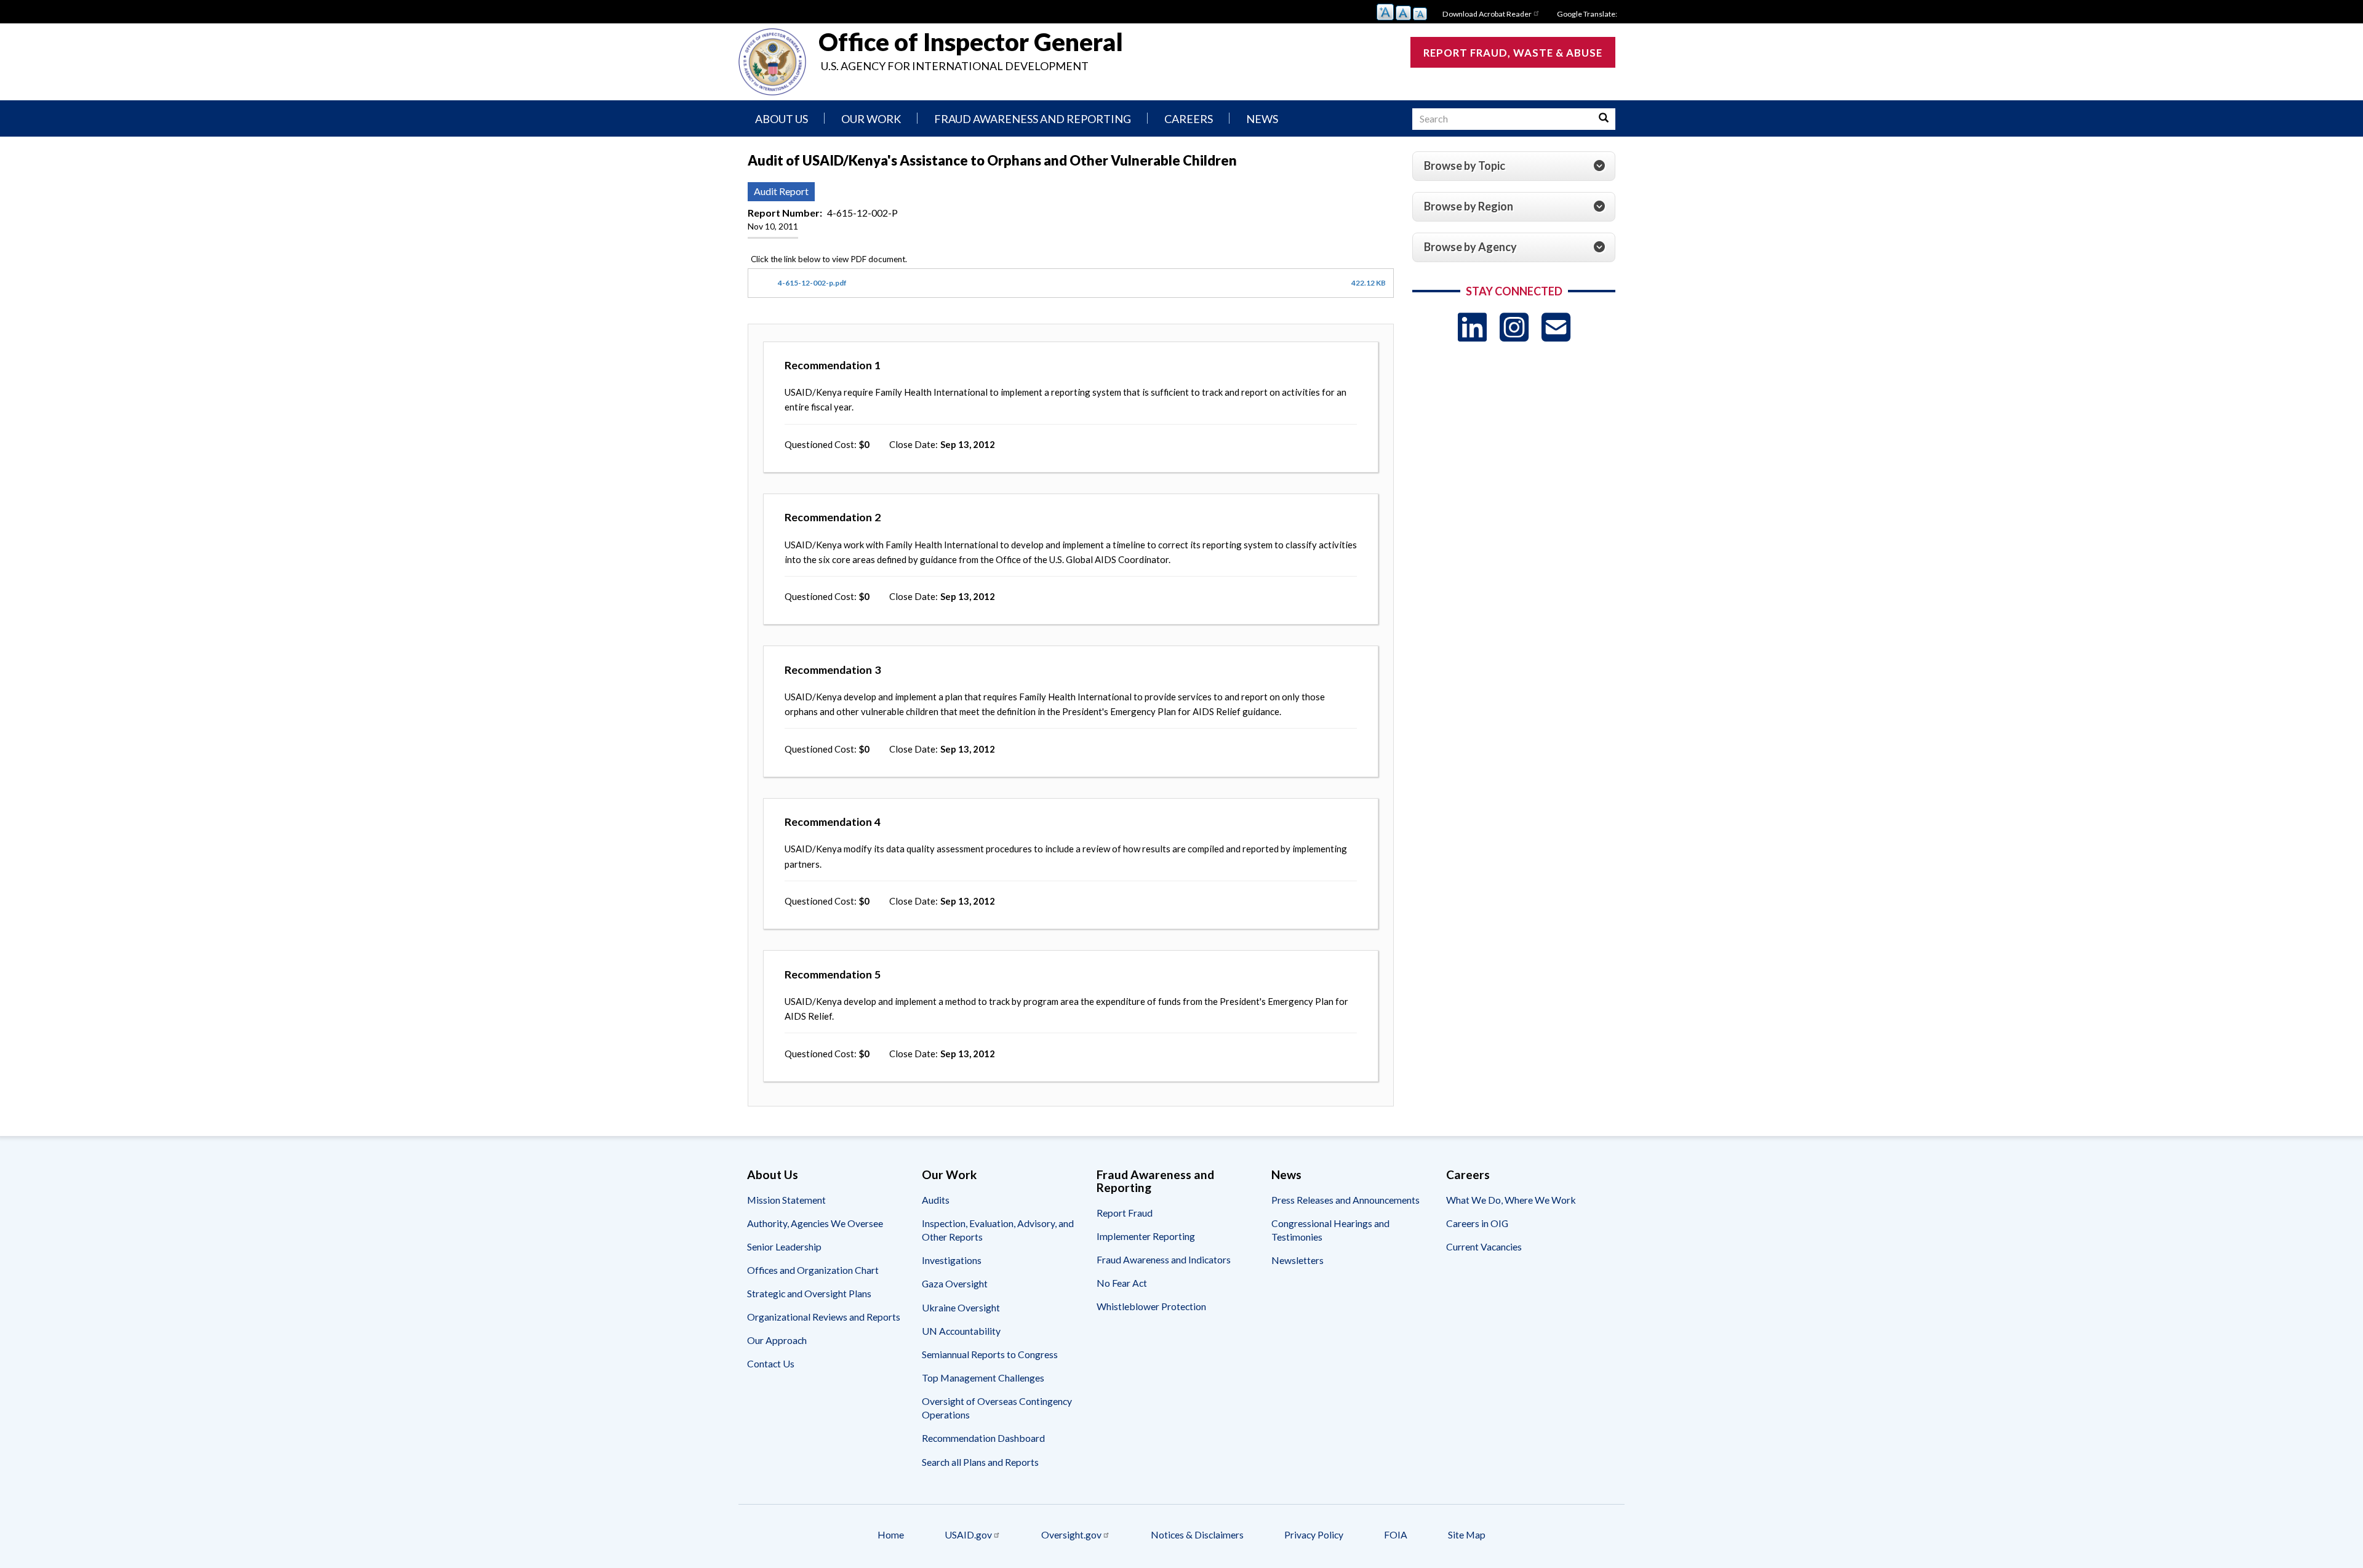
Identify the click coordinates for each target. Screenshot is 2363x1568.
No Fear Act (1122, 1283)
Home (891, 1534)
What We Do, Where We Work (1511, 1200)
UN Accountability (961, 1331)
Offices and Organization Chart (813, 1270)
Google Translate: (1587, 14)
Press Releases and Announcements (1345, 1200)
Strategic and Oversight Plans (809, 1293)
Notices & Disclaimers (1197, 1534)
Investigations (952, 1260)
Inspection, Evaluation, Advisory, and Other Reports (998, 1230)
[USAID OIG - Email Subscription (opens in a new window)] (1556, 327)
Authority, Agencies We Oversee (815, 1223)
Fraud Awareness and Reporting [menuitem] (1033, 119)
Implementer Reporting (1146, 1236)
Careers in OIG (1477, 1223)
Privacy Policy (1314, 1534)
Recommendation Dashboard (983, 1438)
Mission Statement (786, 1200)
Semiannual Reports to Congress (990, 1354)
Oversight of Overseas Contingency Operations (997, 1408)
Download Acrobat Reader (1487, 14)
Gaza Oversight (955, 1283)
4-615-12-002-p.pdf (812, 283)
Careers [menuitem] (1189, 119)
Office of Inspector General (971, 42)
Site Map (1467, 1534)
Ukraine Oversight (961, 1307)
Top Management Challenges (983, 1378)
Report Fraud (1125, 1213)
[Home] (772, 62)
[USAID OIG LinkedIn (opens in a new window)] (1472, 327)
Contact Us (771, 1363)
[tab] (1514, 166)
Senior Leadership (784, 1246)
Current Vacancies (1484, 1246)
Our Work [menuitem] (871, 119)
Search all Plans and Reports (980, 1462)
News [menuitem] (1262, 119)
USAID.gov (968, 1534)
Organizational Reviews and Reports (824, 1317)
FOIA (1396, 1534)
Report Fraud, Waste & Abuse (1513, 53)
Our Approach (777, 1340)
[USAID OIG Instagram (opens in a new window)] (1514, 327)
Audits (936, 1200)
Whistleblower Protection (1151, 1306)
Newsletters (1297, 1260)
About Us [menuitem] (782, 119)
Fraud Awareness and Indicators (1164, 1259)
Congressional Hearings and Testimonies (1330, 1230)
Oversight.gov (1071, 1534)
